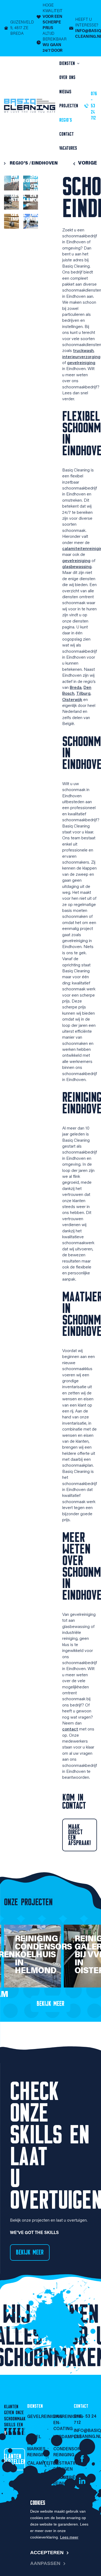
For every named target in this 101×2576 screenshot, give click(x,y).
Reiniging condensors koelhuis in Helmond (43, 1955)
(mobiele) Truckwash (45, 217)
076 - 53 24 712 (85, 2420)
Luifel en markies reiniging (37, 2446)
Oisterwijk (72, 700)
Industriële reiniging (64, 2481)
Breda (76, 688)
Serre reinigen (41, 179)
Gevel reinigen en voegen (41, 194)
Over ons (67, 77)
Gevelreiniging (37, 2417)
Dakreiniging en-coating (64, 2423)
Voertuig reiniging (64, 2495)
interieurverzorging (81, 357)
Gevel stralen (22, 198)
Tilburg (83, 694)
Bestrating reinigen (64, 2466)
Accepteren (47, 2553)
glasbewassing (77, 567)
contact (70, 1729)
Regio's (66, 120)
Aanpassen (45, 2563)
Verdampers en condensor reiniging (64, 2446)
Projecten (69, 106)
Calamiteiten (37, 2464)
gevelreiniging (81, 363)
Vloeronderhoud (37, 2478)
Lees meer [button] (69, 2537)
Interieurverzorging (37, 2492)
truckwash (83, 351)
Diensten (68, 63)
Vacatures (68, 148)
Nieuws (65, 92)
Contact (67, 134)
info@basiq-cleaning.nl (85, 2434)
